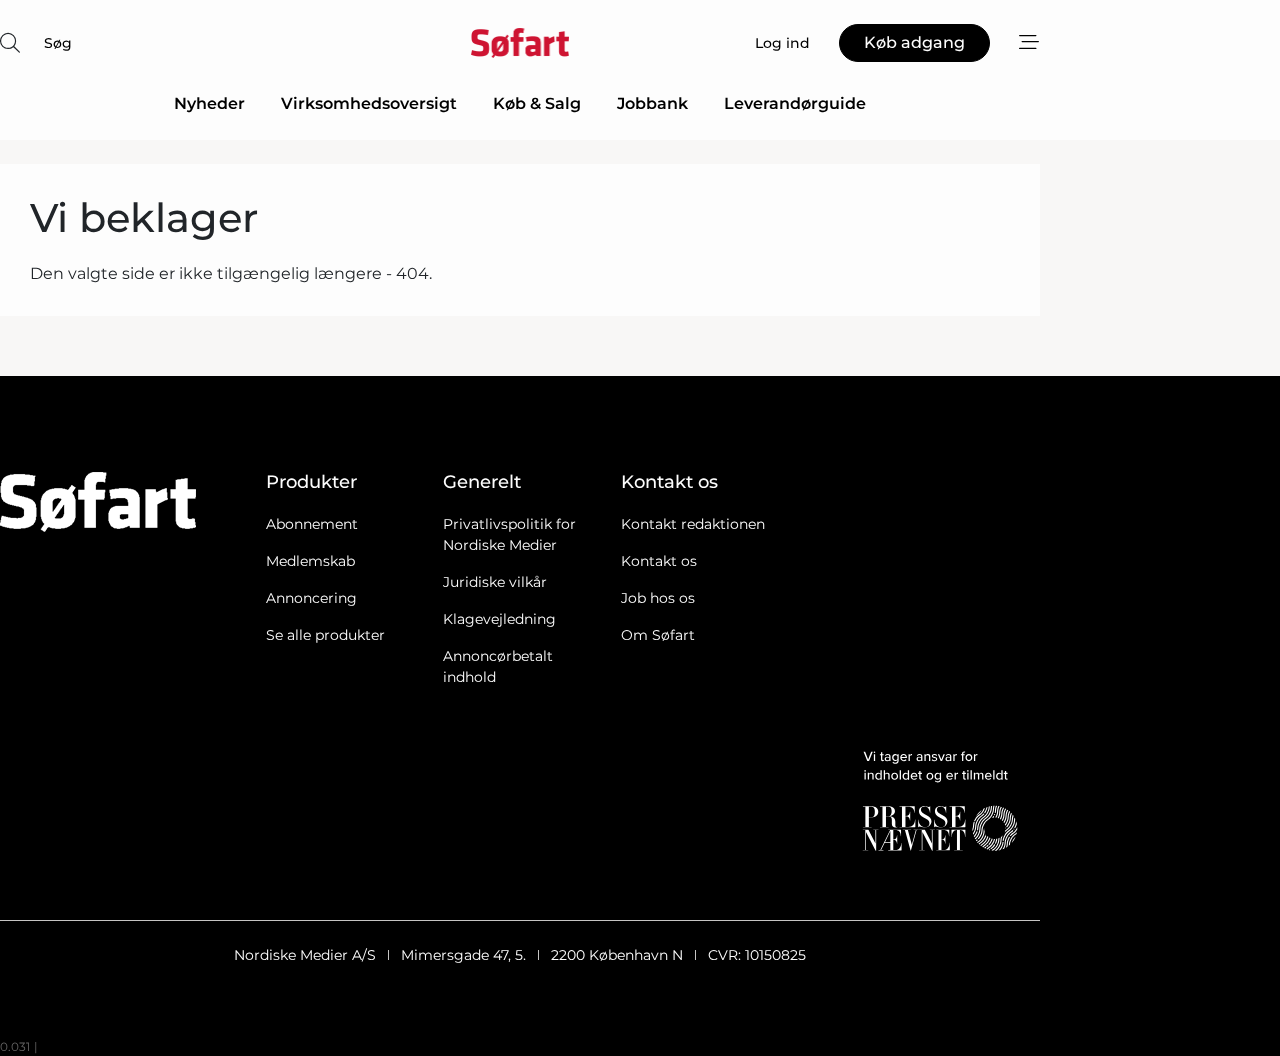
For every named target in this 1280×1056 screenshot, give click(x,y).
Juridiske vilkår (495, 582)
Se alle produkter (325, 635)
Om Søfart (658, 635)
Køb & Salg (537, 103)
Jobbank (652, 103)
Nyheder (209, 103)
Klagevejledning (499, 619)
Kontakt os (659, 561)
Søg (58, 43)
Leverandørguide (795, 103)
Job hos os (658, 598)
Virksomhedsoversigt (369, 103)
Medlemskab (310, 561)
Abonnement (312, 524)
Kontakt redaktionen (693, 524)
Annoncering (311, 598)
